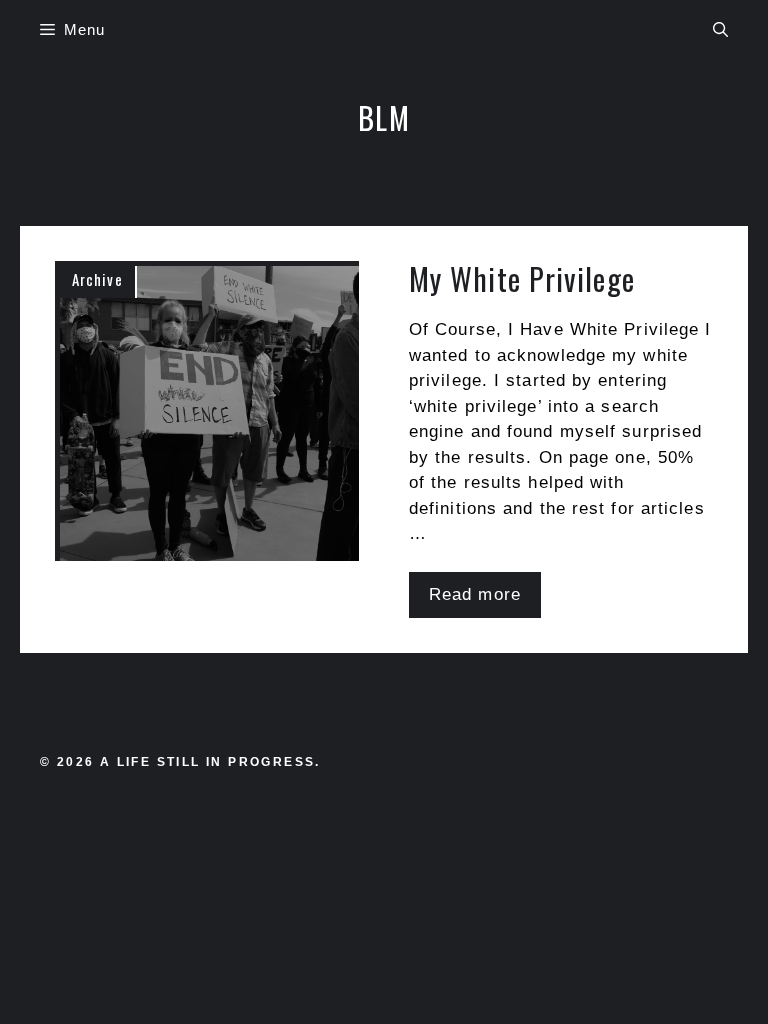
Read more (475, 594)
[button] (720, 30)
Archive (97, 279)
